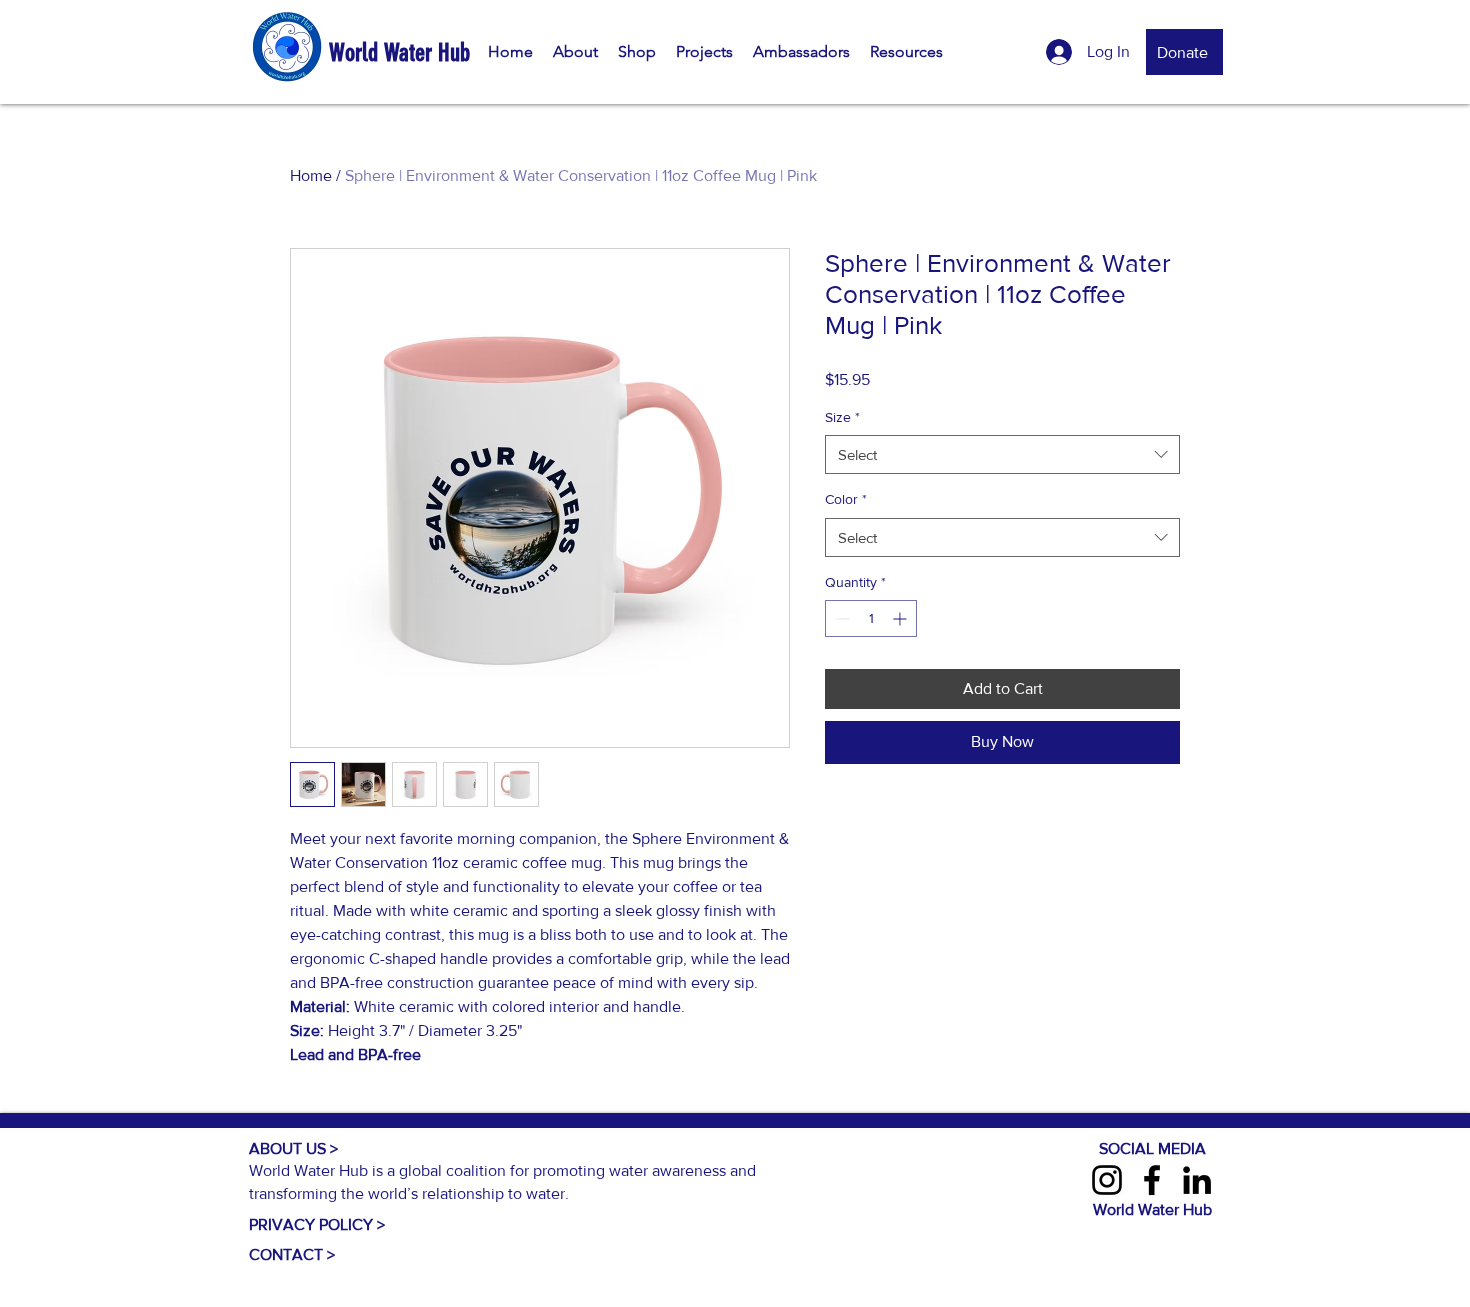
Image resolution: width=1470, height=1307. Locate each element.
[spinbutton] (871, 618)
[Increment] (901, 618)
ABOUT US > (293, 1148)
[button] (575, 52)
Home (311, 175)
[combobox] (1002, 454)
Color (846, 499)
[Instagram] (1107, 1180)
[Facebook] (1152, 1180)
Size (842, 417)
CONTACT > (292, 1254)
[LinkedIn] (1197, 1180)
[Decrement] (840, 618)
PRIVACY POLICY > (317, 1224)
